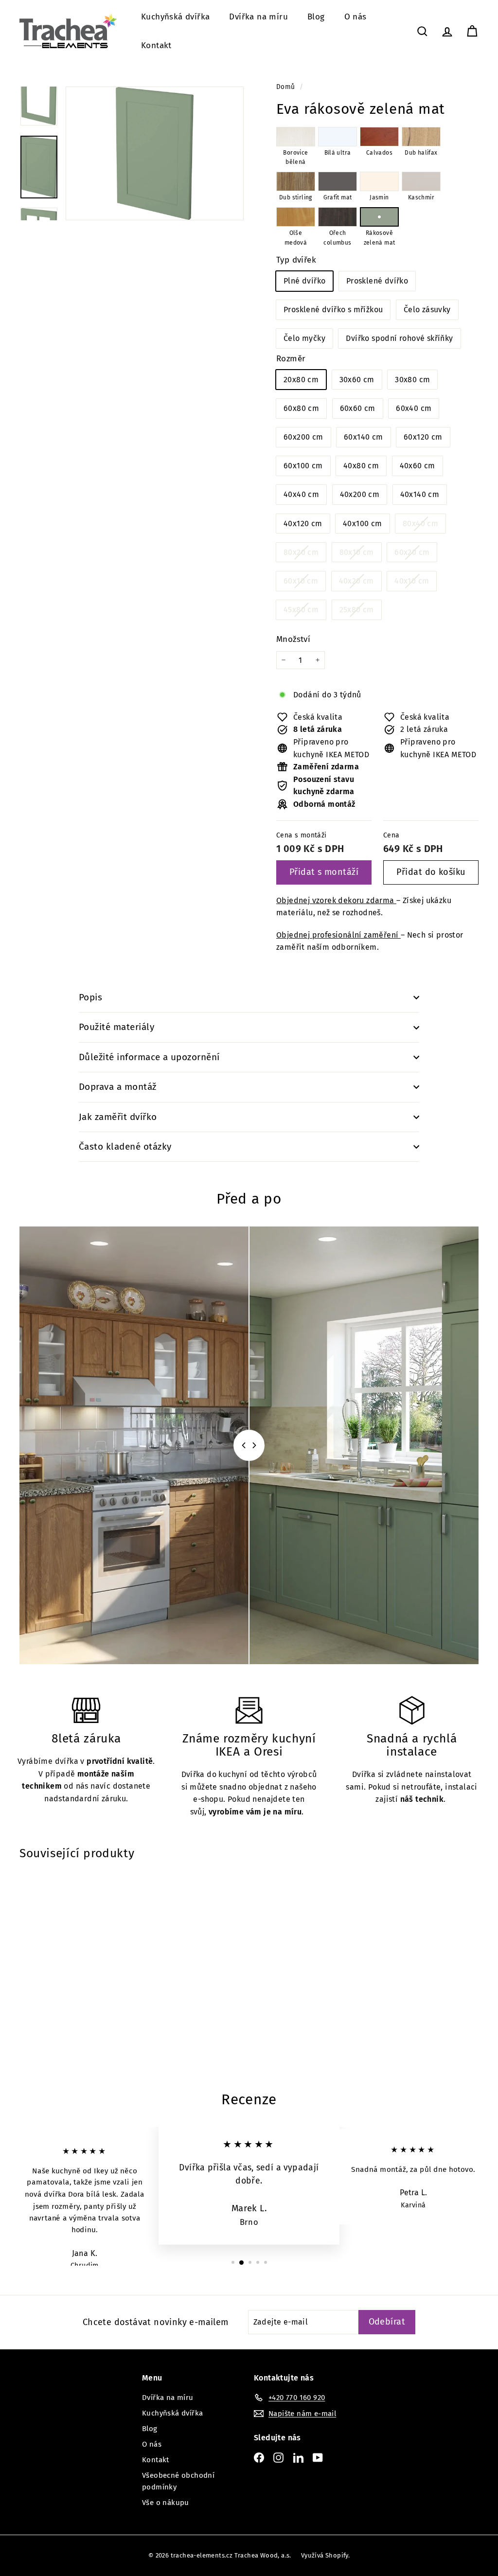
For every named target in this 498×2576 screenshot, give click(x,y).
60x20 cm (416, 555)
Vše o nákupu (166, 2503)
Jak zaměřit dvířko (118, 1117)
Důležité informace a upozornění (149, 1057)
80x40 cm (424, 526)
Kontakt (156, 45)
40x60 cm (418, 466)
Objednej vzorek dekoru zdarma (336, 900)
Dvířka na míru (258, 17)
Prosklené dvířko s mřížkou (333, 310)
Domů (287, 87)
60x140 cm (364, 437)
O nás (356, 17)
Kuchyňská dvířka (175, 17)
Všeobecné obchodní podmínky (178, 2481)
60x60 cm (358, 408)
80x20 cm (305, 555)
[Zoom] (155, 153)
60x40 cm (414, 408)
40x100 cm (363, 524)
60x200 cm (303, 437)
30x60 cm (357, 380)
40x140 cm (420, 494)
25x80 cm (360, 612)
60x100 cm (303, 466)
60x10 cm (304, 583)
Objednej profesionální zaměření (338, 935)
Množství (293, 639)
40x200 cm (360, 494)
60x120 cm (423, 437)
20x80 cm (301, 380)
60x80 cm (301, 408)
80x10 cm (360, 555)
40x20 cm (360, 583)
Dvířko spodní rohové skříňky (399, 338)
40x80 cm (361, 466)
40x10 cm (415, 583)
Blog (316, 17)
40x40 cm (301, 494)
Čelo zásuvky (427, 310)
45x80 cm (305, 612)
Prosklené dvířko (377, 281)
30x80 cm (412, 380)
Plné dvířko (304, 281)
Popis (90, 997)
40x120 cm (303, 524)
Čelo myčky (304, 338)
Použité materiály (116, 1027)
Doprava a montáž (118, 1087)
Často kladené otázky (125, 1146)
